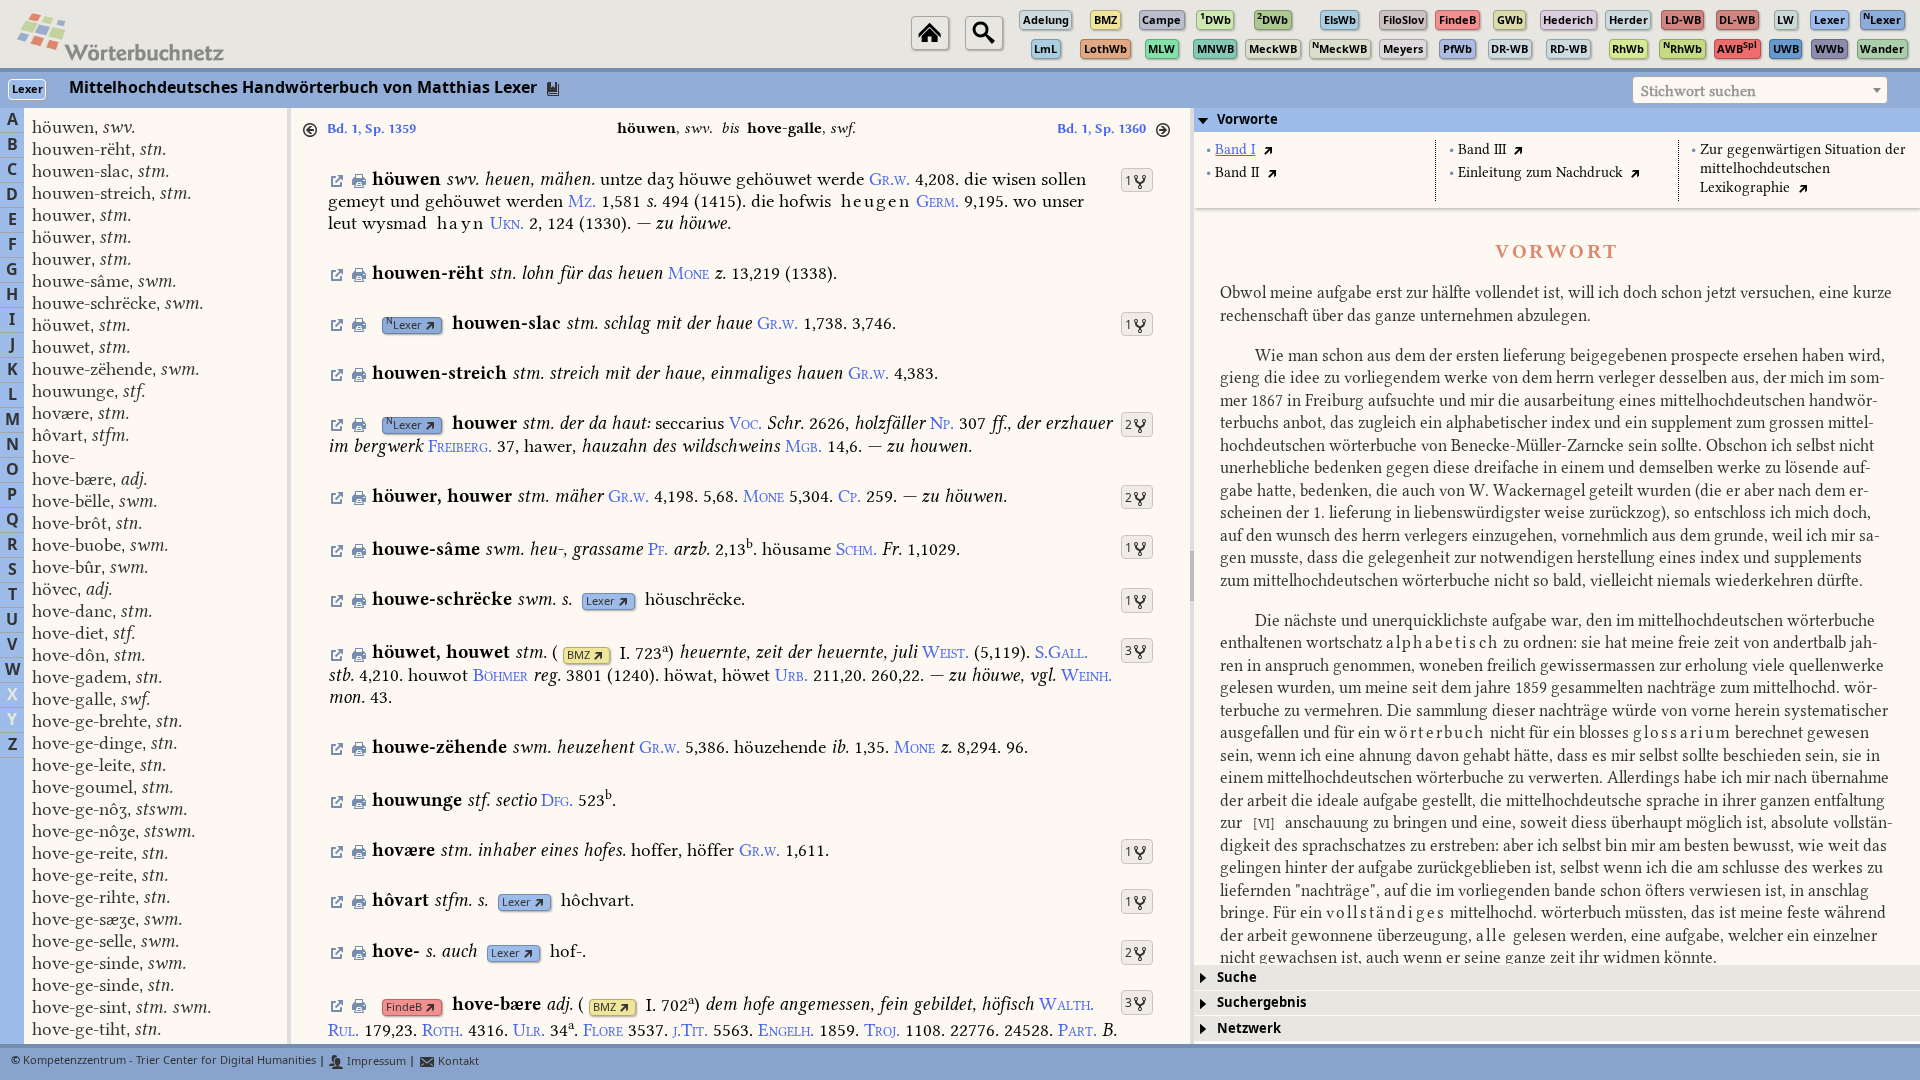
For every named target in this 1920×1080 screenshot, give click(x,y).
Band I (1235, 149)
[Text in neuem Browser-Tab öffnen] (1267, 149)
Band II (1237, 172)
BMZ (578, 655)
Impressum (375, 1061)
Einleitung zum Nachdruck (1540, 172)
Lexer (404, 325)
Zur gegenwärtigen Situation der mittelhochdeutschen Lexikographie (1803, 168)
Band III (1482, 149)
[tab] (1557, 120)
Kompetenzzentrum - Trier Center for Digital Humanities (169, 1061)
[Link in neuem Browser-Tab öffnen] (430, 325)
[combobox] (1760, 90)
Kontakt (457, 1061)
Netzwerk (1249, 1028)
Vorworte (1247, 119)
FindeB (404, 1007)
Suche (1237, 977)
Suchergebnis (1261, 1002)
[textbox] (1760, 91)
